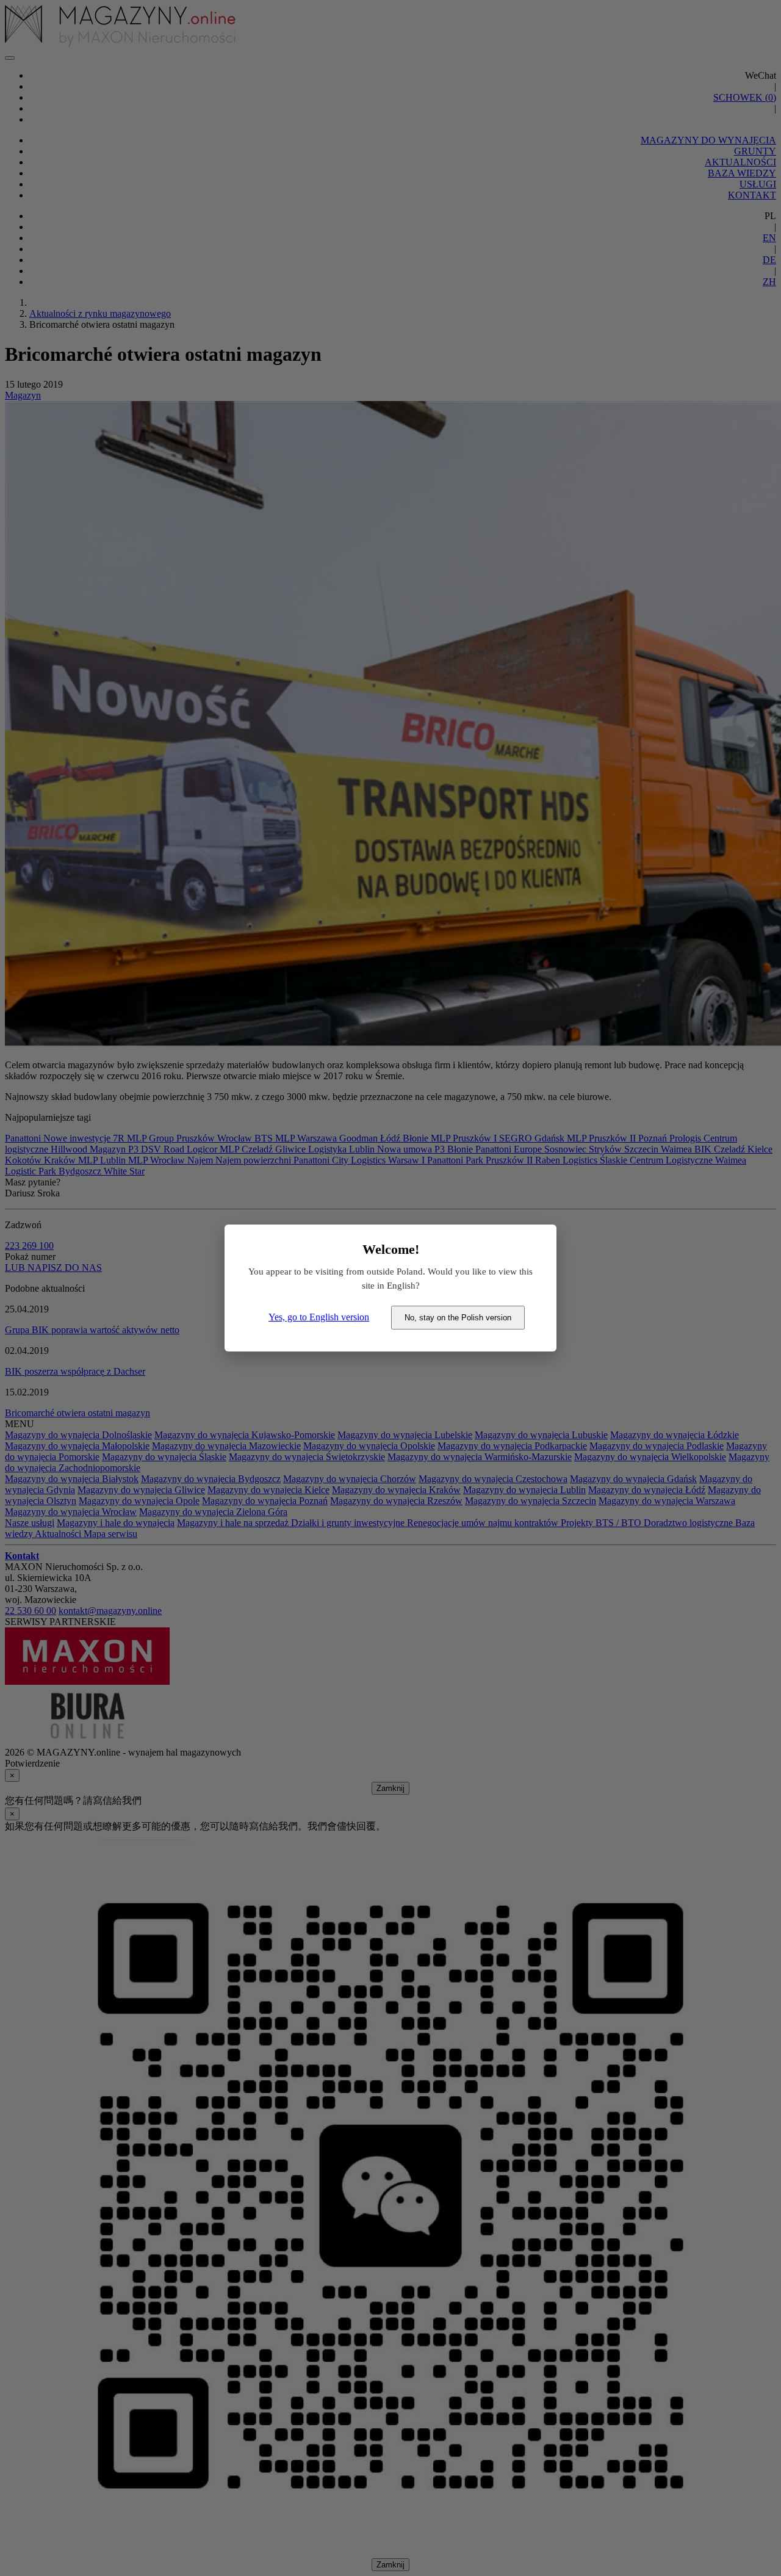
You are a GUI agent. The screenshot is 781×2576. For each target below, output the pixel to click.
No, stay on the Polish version (458, 1318)
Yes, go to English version (319, 1317)
